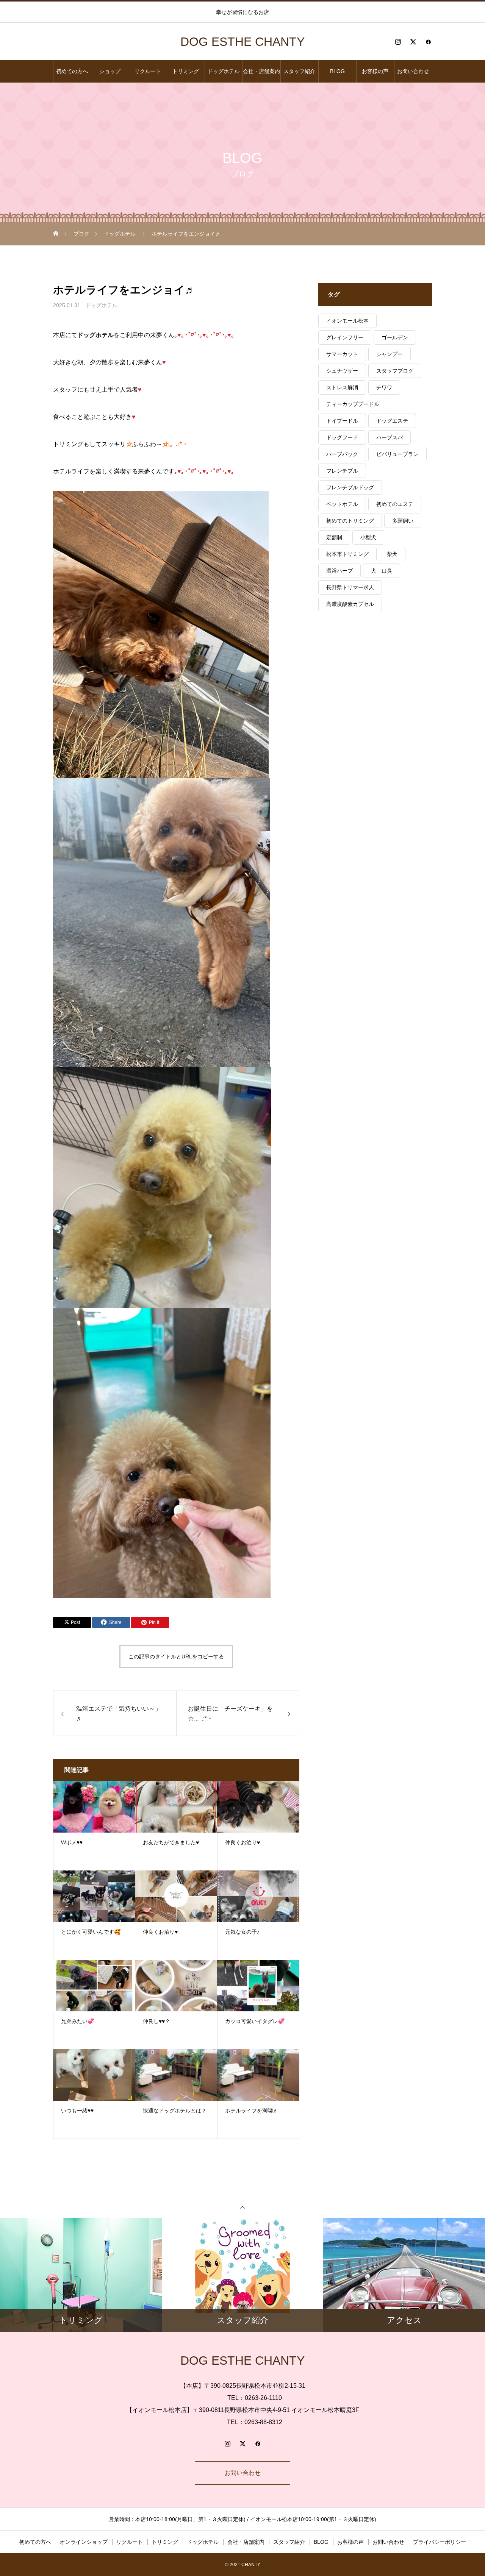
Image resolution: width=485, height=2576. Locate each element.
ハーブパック (342, 454)
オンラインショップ (84, 2542)
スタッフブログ (395, 371)
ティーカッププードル (353, 404)
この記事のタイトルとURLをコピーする (176, 1656)
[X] (413, 42)
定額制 (334, 537)
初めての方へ (72, 71)
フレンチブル (342, 471)
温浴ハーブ (339, 571)
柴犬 (392, 554)
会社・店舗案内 (261, 71)
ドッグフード (342, 437)
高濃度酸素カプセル (350, 604)
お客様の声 (375, 71)
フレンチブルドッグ (350, 487)
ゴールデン (395, 337)
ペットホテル (342, 504)
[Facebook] (428, 42)
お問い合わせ (413, 71)
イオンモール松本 (347, 321)
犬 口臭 (382, 571)
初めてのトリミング (350, 521)
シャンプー (390, 354)
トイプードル (342, 421)
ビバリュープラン (397, 454)
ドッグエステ (392, 421)
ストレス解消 (342, 387)
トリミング (186, 71)
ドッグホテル (224, 71)
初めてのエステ (395, 504)
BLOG (337, 71)
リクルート (148, 71)
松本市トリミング (347, 554)
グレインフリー (345, 337)
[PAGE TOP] (242, 2207)
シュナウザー (342, 371)
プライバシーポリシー (440, 2542)
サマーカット (342, 354)
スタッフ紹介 (299, 71)
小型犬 (368, 537)
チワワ (384, 387)
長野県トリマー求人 (350, 587)
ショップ (110, 71)
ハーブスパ (390, 437)
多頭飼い (403, 521)
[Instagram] (398, 42)
